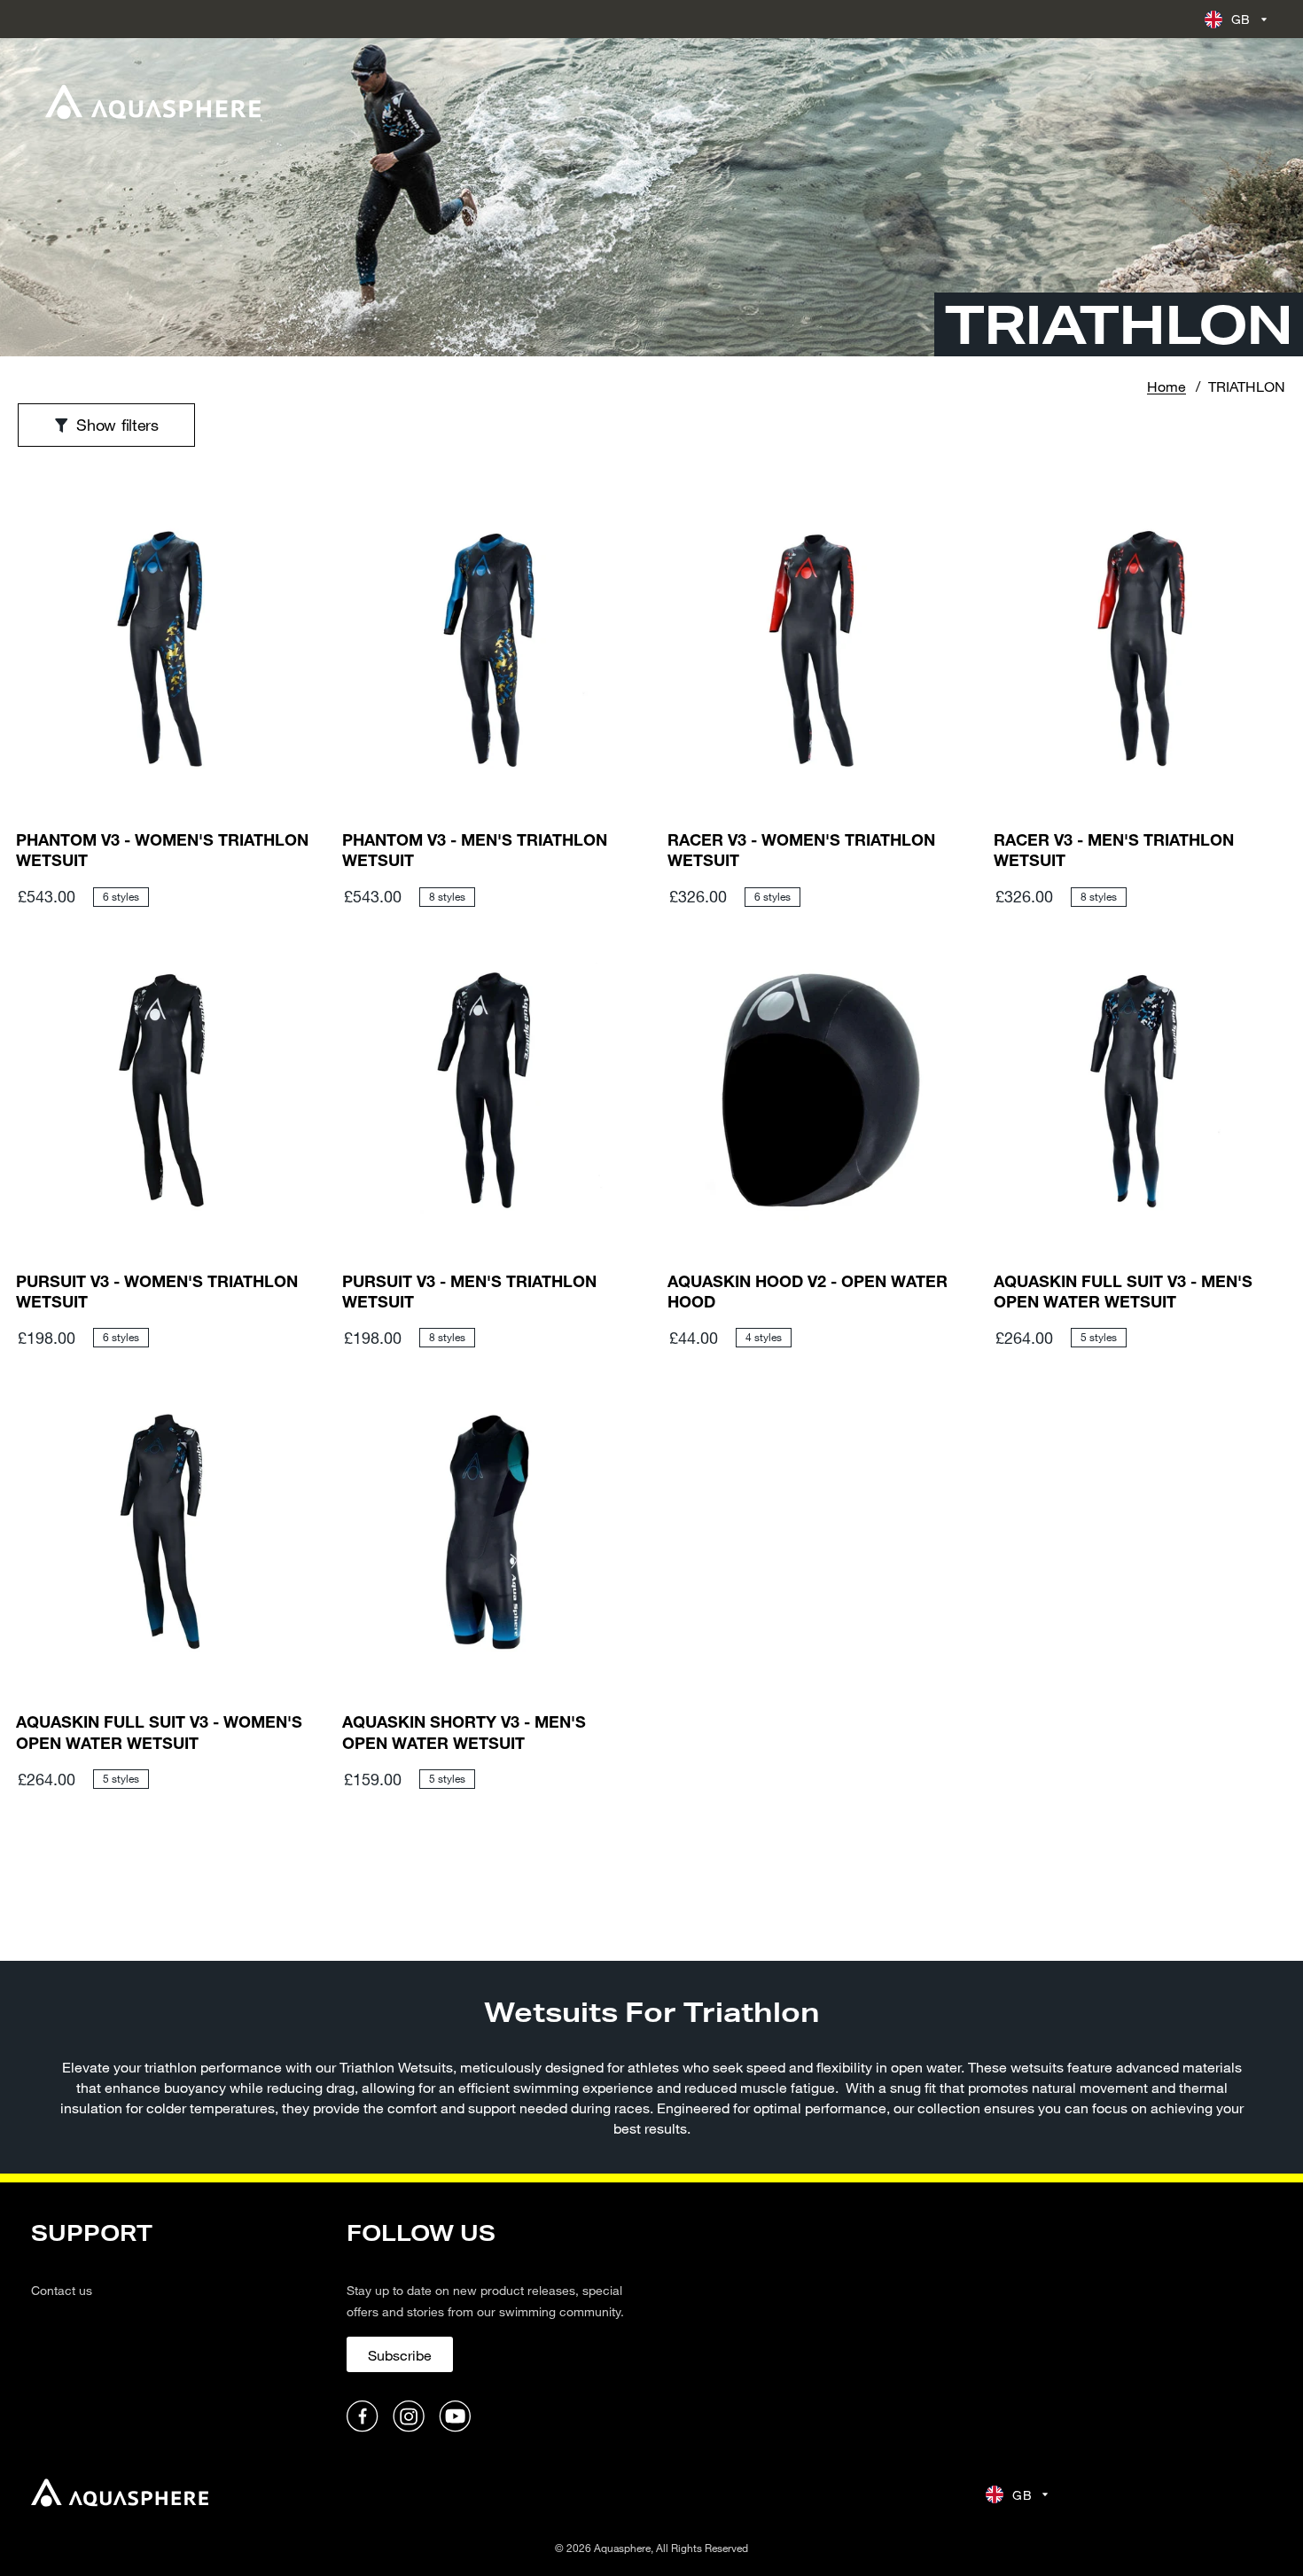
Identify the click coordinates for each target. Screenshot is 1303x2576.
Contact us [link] (62, 2290)
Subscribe (400, 2355)
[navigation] (178, 2327)
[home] (120, 2495)
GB (1241, 19)
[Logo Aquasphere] (153, 102)
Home (1166, 386)
